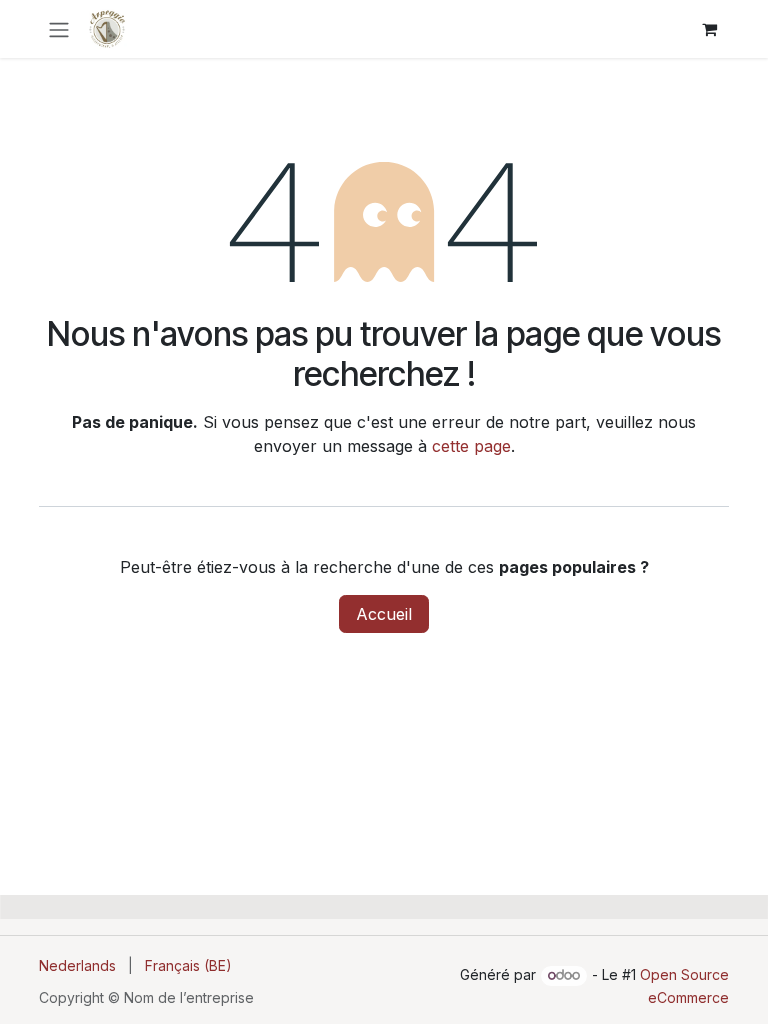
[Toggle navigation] (59, 29)
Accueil (384, 614)
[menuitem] (77, 965)
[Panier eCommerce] (709, 29)
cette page (471, 446)
